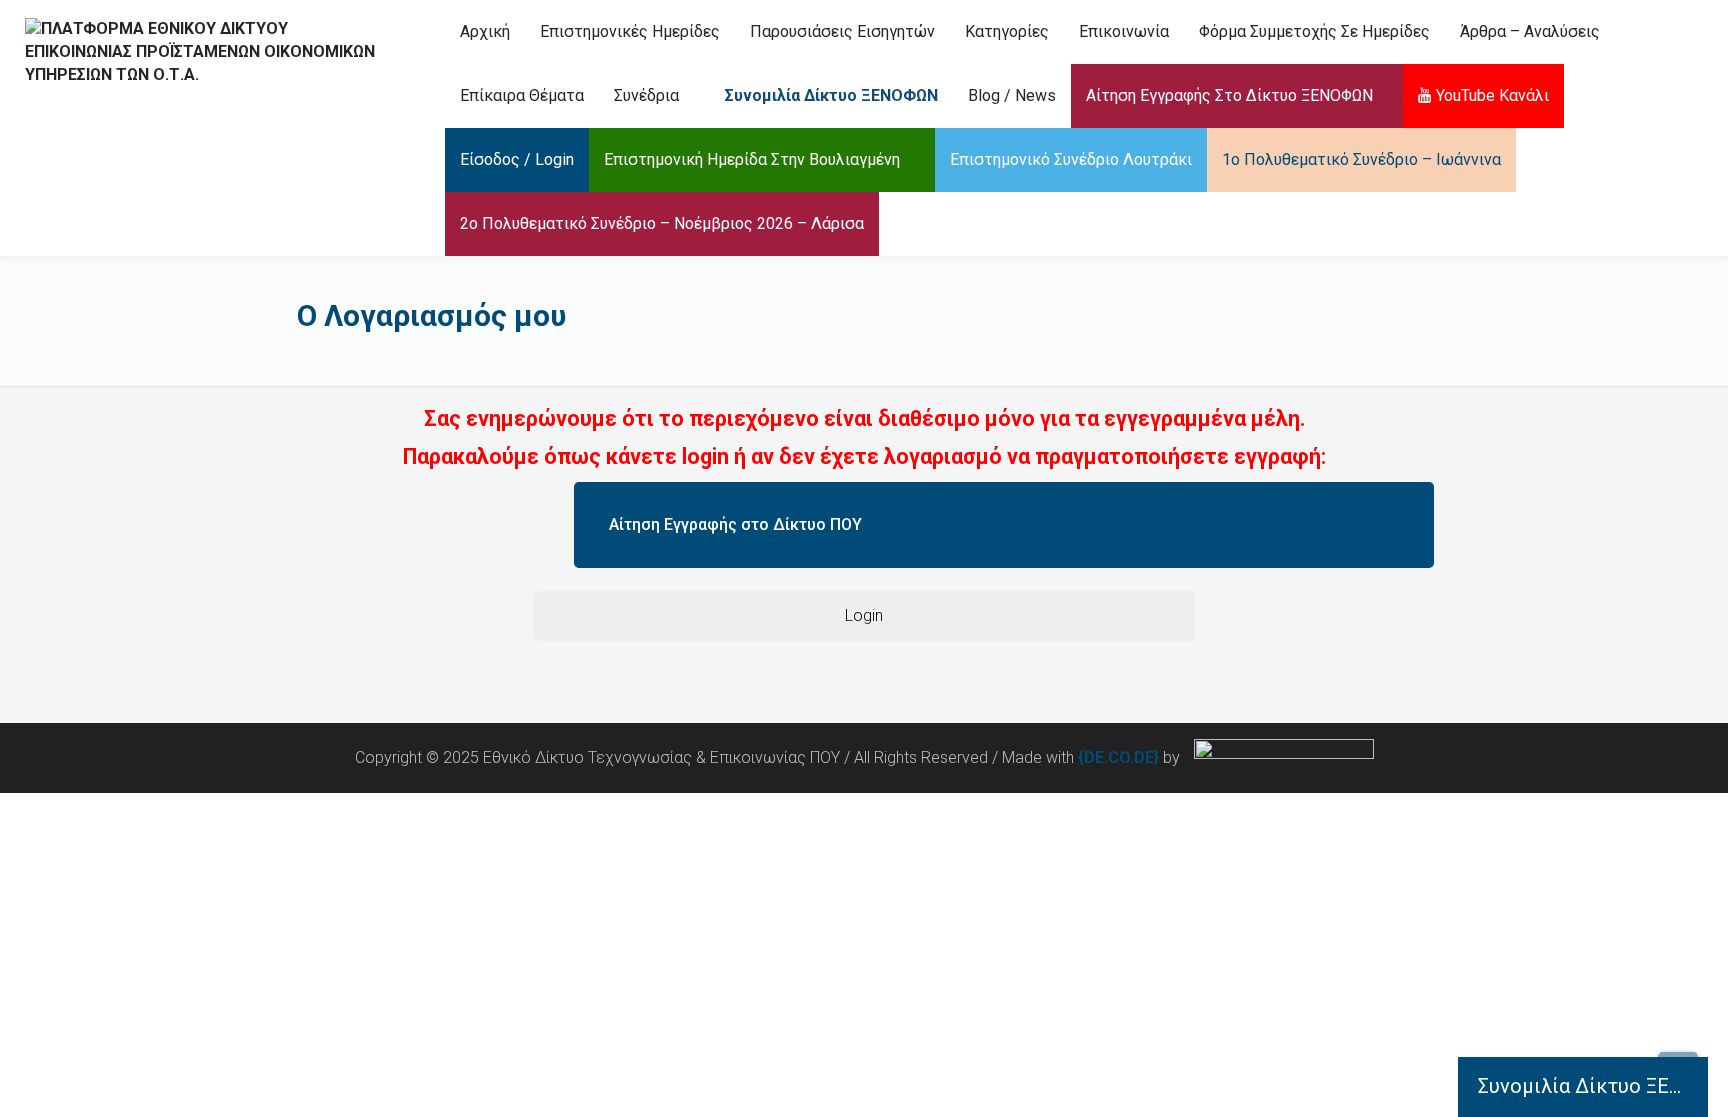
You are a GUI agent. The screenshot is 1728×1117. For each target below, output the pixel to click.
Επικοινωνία (1124, 31)
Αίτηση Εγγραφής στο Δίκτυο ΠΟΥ (735, 524)
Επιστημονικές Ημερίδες (630, 31)
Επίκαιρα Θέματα (522, 95)
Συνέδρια (646, 95)
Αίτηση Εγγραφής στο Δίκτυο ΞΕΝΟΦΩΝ (1229, 95)
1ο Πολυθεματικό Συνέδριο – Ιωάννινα (1361, 159)
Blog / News (1012, 95)
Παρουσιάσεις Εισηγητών (842, 31)
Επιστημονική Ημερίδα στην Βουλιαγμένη (752, 159)
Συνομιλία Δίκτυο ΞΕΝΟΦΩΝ (829, 95)
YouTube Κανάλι (1490, 95)
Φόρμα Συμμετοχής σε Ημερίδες (1314, 31)
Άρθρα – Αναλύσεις (1530, 31)
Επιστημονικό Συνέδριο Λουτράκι (1071, 159)
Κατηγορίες (1007, 31)
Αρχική (485, 31)
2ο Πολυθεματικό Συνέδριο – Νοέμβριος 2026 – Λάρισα (662, 223)
